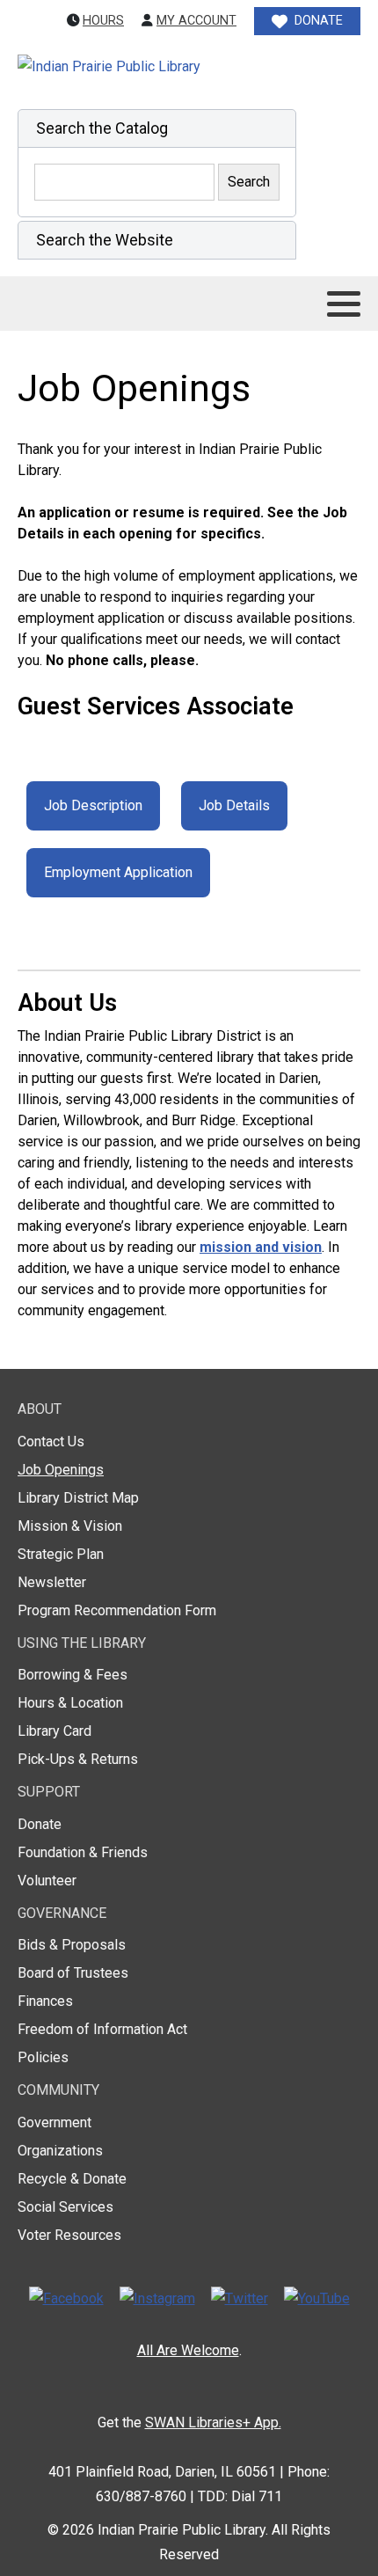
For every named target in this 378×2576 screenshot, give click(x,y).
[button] (157, 128)
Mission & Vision (70, 1526)
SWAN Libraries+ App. (213, 2422)
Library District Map (78, 1498)
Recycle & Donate (72, 2179)
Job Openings (61, 1470)
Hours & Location (70, 1703)
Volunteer (47, 1881)
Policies (43, 2057)
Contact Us (51, 1442)
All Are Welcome (188, 2350)
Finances (45, 2001)
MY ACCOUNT (196, 21)
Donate (40, 1824)
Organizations (60, 2151)
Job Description (93, 805)
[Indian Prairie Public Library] (147, 67)
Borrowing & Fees (73, 1675)
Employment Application (118, 872)
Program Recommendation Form (117, 1610)
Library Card (55, 1731)
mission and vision (261, 1247)
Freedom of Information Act (102, 2029)
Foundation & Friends (83, 1852)
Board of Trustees (73, 1973)
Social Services (65, 2207)
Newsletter (52, 1582)
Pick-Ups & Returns (78, 1759)
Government (55, 2122)
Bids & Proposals (72, 1945)
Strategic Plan (61, 1554)
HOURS (103, 21)
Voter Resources (69, 2235)
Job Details (234, 805)
